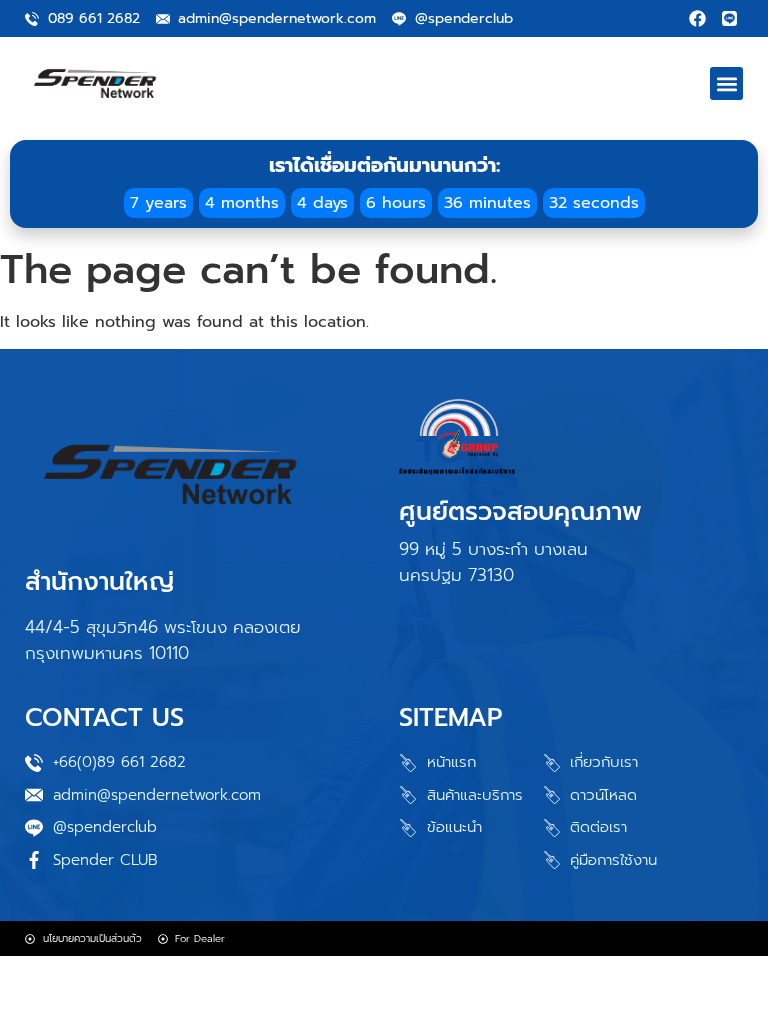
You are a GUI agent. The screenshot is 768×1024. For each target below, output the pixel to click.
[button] (726, 83)
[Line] (729, 18)
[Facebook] (697, 18)
